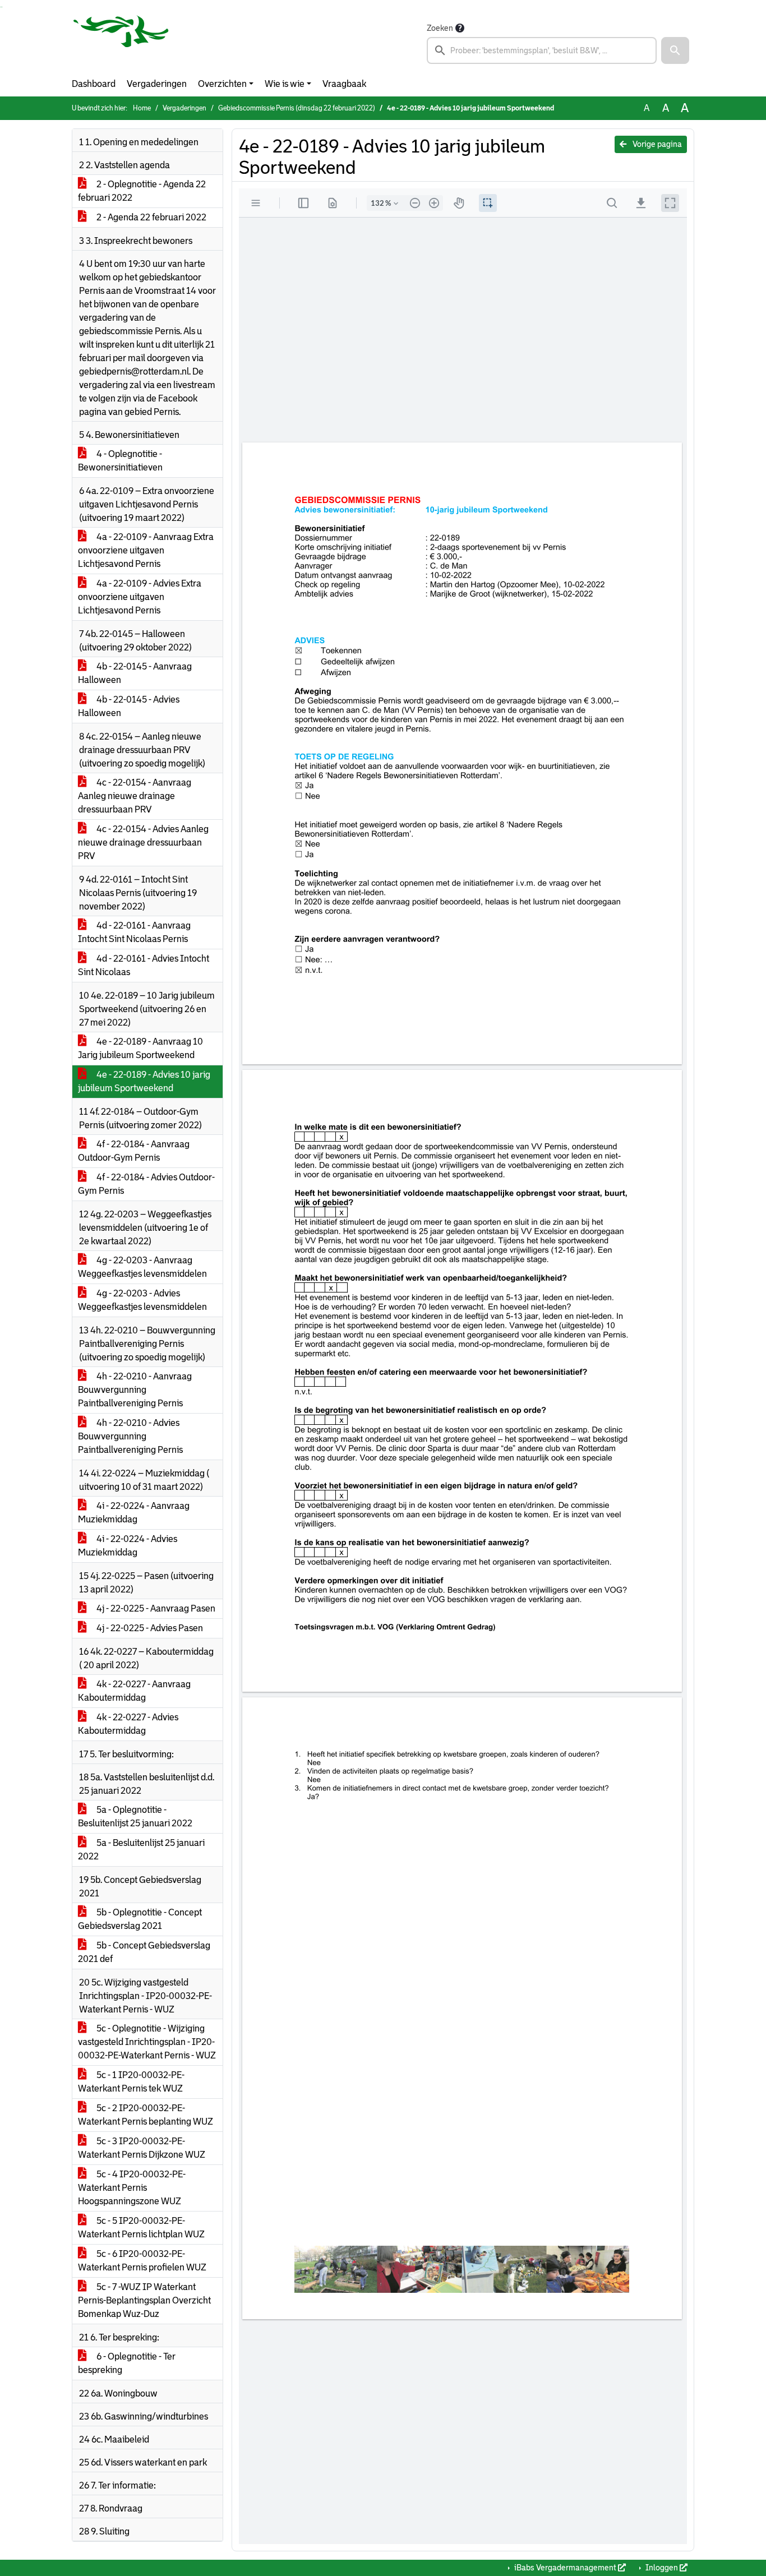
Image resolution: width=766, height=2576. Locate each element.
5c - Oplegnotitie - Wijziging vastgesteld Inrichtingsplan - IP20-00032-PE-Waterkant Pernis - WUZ (147, 2042)
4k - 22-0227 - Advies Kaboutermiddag (128, 1724)
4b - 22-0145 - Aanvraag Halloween (135, 673)
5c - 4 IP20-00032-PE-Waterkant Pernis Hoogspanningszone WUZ (132, 2188)
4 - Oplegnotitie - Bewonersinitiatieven (120, 461)
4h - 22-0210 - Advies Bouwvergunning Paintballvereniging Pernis (130, 1436)
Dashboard (94, 84)
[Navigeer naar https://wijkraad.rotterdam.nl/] (121, 43)
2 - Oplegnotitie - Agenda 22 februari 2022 (142, 191)
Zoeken (440, 28)
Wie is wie (285, 84)
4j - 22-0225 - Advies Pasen (149, 1628)
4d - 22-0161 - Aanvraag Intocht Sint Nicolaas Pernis (134, 932)
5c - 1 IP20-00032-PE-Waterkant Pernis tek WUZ (131, 2082)
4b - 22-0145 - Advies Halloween (129, 706)
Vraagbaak (344, 84)
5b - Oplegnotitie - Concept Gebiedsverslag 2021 (140, 1919)
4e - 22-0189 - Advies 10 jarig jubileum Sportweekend (144, 1081)
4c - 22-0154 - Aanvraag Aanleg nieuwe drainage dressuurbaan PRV (135, 796)
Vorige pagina (656, 144)
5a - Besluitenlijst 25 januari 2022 (141, 1850)
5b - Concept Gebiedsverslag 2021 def (144, 1952)
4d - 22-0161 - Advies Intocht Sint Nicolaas (144, 965)
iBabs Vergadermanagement (565, 2568)
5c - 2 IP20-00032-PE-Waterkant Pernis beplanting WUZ (146, 2115)
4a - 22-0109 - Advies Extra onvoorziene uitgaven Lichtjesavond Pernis (140, 597)
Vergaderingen (157, 84)
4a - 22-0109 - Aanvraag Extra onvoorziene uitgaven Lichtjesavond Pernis (146, 550)
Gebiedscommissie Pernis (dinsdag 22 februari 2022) (297, 108)
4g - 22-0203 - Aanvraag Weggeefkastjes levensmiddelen (142, 1267)
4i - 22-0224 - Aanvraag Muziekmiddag (134, 1513)
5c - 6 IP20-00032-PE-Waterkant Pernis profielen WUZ (142, 2261)
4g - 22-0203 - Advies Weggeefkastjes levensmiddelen (142, 1300)
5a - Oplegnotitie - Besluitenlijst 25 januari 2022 (135, 1816)
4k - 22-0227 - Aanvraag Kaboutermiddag (134, 1691)
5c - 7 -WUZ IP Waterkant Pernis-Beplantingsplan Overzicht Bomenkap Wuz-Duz (144, 2300)
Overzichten (222, 84)
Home (142, 108)
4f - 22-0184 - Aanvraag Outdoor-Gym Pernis (134, 1151)
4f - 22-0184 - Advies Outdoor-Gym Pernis (146, 1184)
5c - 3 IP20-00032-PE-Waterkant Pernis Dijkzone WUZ (142, 2148)
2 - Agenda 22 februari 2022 (151, 217)
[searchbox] (542, 50)
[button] (675, 50)
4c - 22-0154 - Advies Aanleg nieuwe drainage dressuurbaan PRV (143, 842)
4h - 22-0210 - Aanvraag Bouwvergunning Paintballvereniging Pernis (135, 1390)
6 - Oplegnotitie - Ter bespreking (127, 2363)
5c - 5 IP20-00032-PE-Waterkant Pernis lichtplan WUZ (141, 2228)
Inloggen (662, 2568)
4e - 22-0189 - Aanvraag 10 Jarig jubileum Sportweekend (140, 1048)
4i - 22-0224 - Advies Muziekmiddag (128, 1546)
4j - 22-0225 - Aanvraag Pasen (155, 1608)
